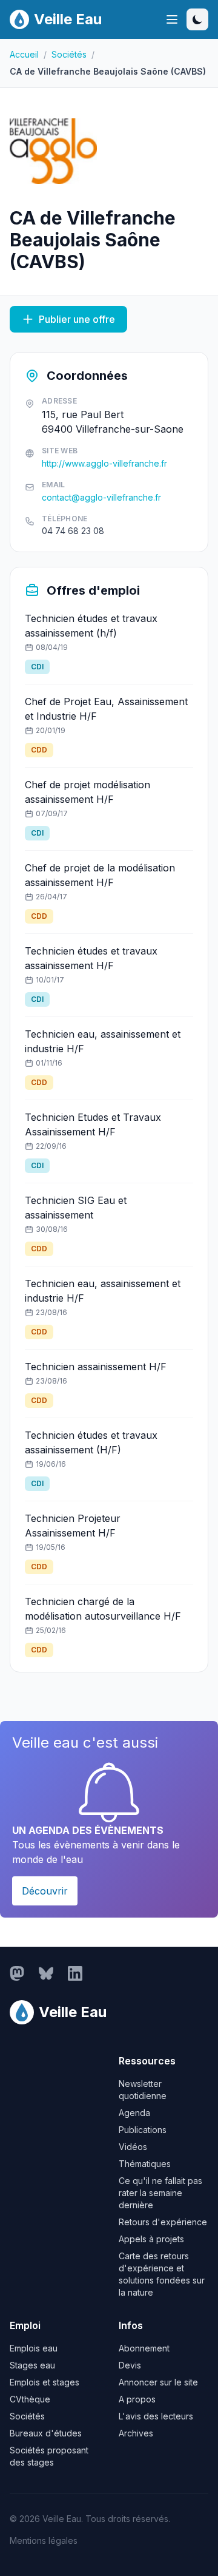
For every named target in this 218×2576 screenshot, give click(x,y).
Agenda (134, 2113)
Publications (143, 2130)
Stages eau (32, 2365)
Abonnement (144, 2348)
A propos (137, 2399)
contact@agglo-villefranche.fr (101, 497)
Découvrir (45, 1891)
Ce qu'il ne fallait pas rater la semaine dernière (160, 2193)
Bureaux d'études (46, 2433)
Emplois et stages (45, 2382)
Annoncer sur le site (158, 2382)
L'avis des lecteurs (156, 2416)
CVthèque (30, 2399)
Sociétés (69, 54)
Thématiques (145, 2164)
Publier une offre (77, 319)
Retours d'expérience (163, 2222)
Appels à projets (151, 2239)
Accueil (24, 54)
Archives (136, 2433)
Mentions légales (44, 2541)
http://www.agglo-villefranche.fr (104, 463)
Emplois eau (34, 2348)
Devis (130, 2365)
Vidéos (133, 2147)
